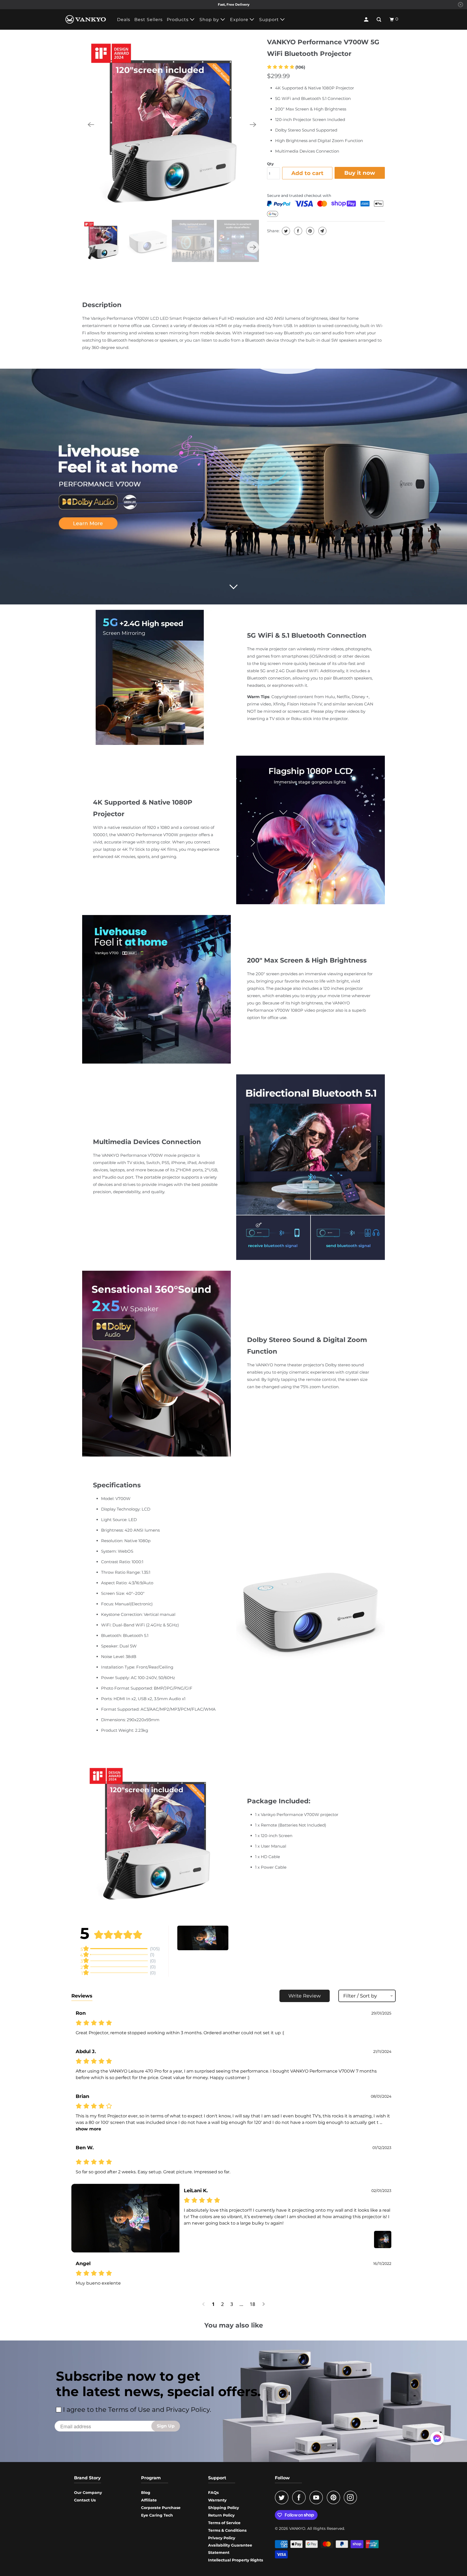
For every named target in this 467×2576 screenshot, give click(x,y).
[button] (286, 67)
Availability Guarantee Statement (230, 2549)
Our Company (88, 2493)
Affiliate (149, 2500)
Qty (270, 164)
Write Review (305, 1996)
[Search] (379, 19)
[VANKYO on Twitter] (283, 2497)
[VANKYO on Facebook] (300, 2497)
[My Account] (367, 19)
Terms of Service (224, 2523)
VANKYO (297, 2528)
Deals (124, 20)
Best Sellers (149, 20)
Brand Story (87, 2478)
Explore (240, 20)
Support (270, 20)
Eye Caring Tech (157, 2515)
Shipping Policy (224, 2508)
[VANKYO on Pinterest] (335, 2497)
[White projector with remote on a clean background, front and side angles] (172, 125)
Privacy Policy (222, 2538)
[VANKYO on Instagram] (352, 2497)
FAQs (213, 2493)
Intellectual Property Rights (236, 2560)
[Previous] (91, 125)
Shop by (210, 20)
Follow (282, 2478)
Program (151, 2478)
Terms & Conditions (227, 2530)
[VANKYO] (86, 19)
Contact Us (85, 2500)
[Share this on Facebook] (297, 231)
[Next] (253, 125)
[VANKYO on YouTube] (318, 2497)
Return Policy (221, 2515)
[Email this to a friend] (322, 231)
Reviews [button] (82, 1996)
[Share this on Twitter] (285, 231)
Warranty (217, 2500)
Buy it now (360, 173)
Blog (146, 2493)
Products (178, 20)
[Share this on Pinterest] (310, 231)
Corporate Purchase (161, 2508)
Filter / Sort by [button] (360, 1996)
